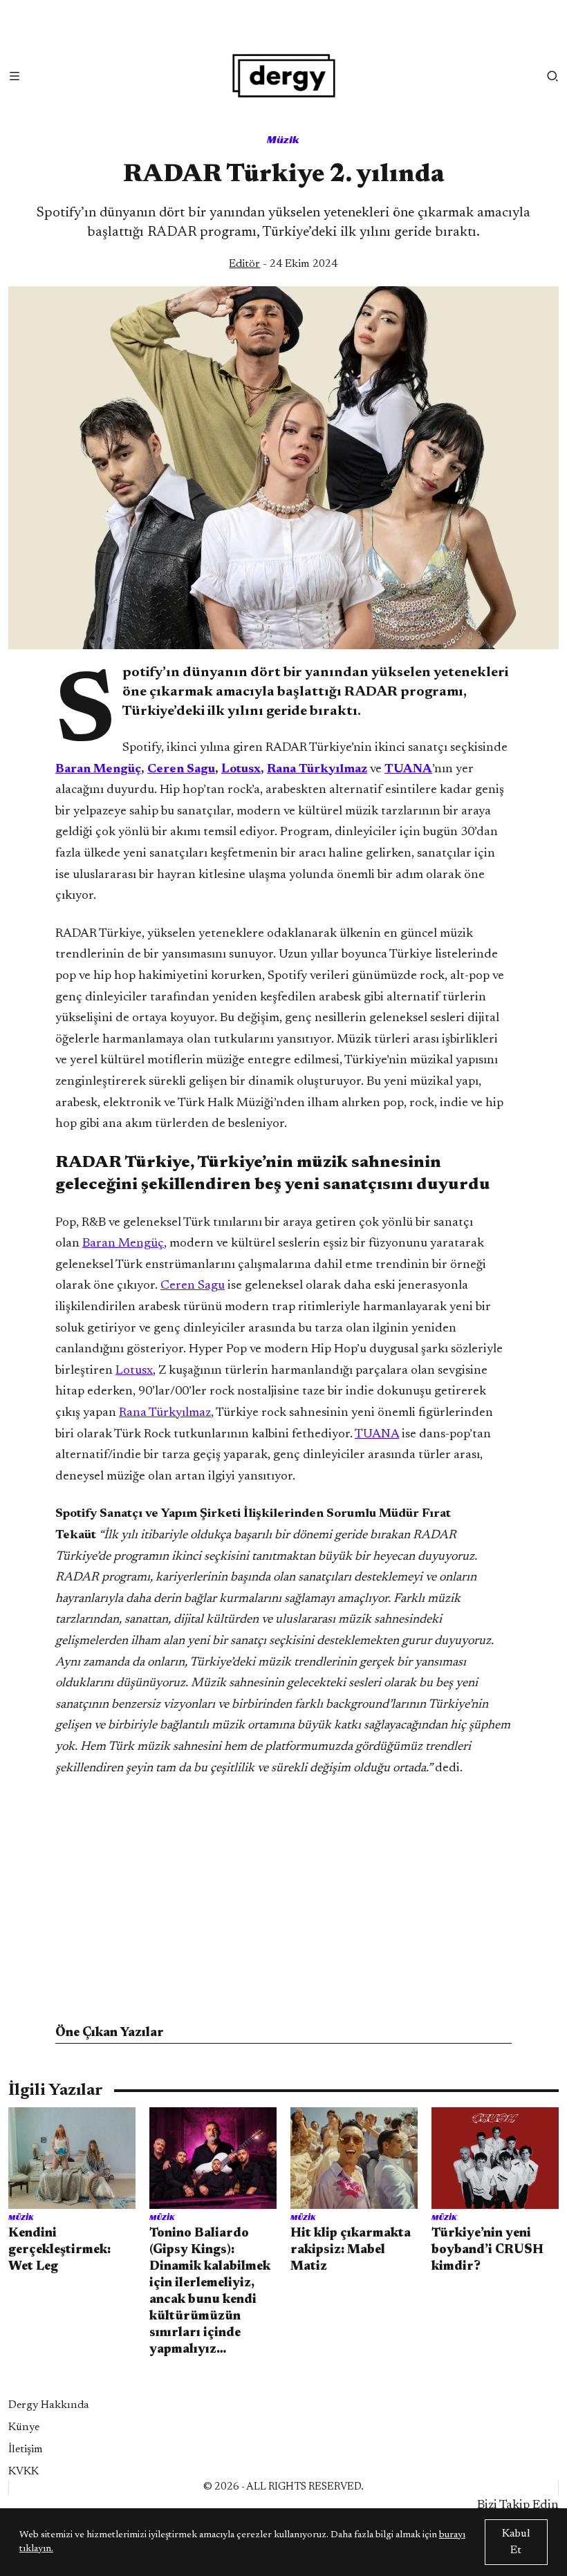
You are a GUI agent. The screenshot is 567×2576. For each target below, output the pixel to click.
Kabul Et (516, 2542)
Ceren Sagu (193, 1286)
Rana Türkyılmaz (165, 1413)
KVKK (24, 2472)
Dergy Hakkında (49, 2405)
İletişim (26, 2449)
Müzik (283, 139)
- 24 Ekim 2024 (283, 264)
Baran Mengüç (123, 1244)
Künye (24, 2427)
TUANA (377, 1435)
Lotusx (134, 1371)
